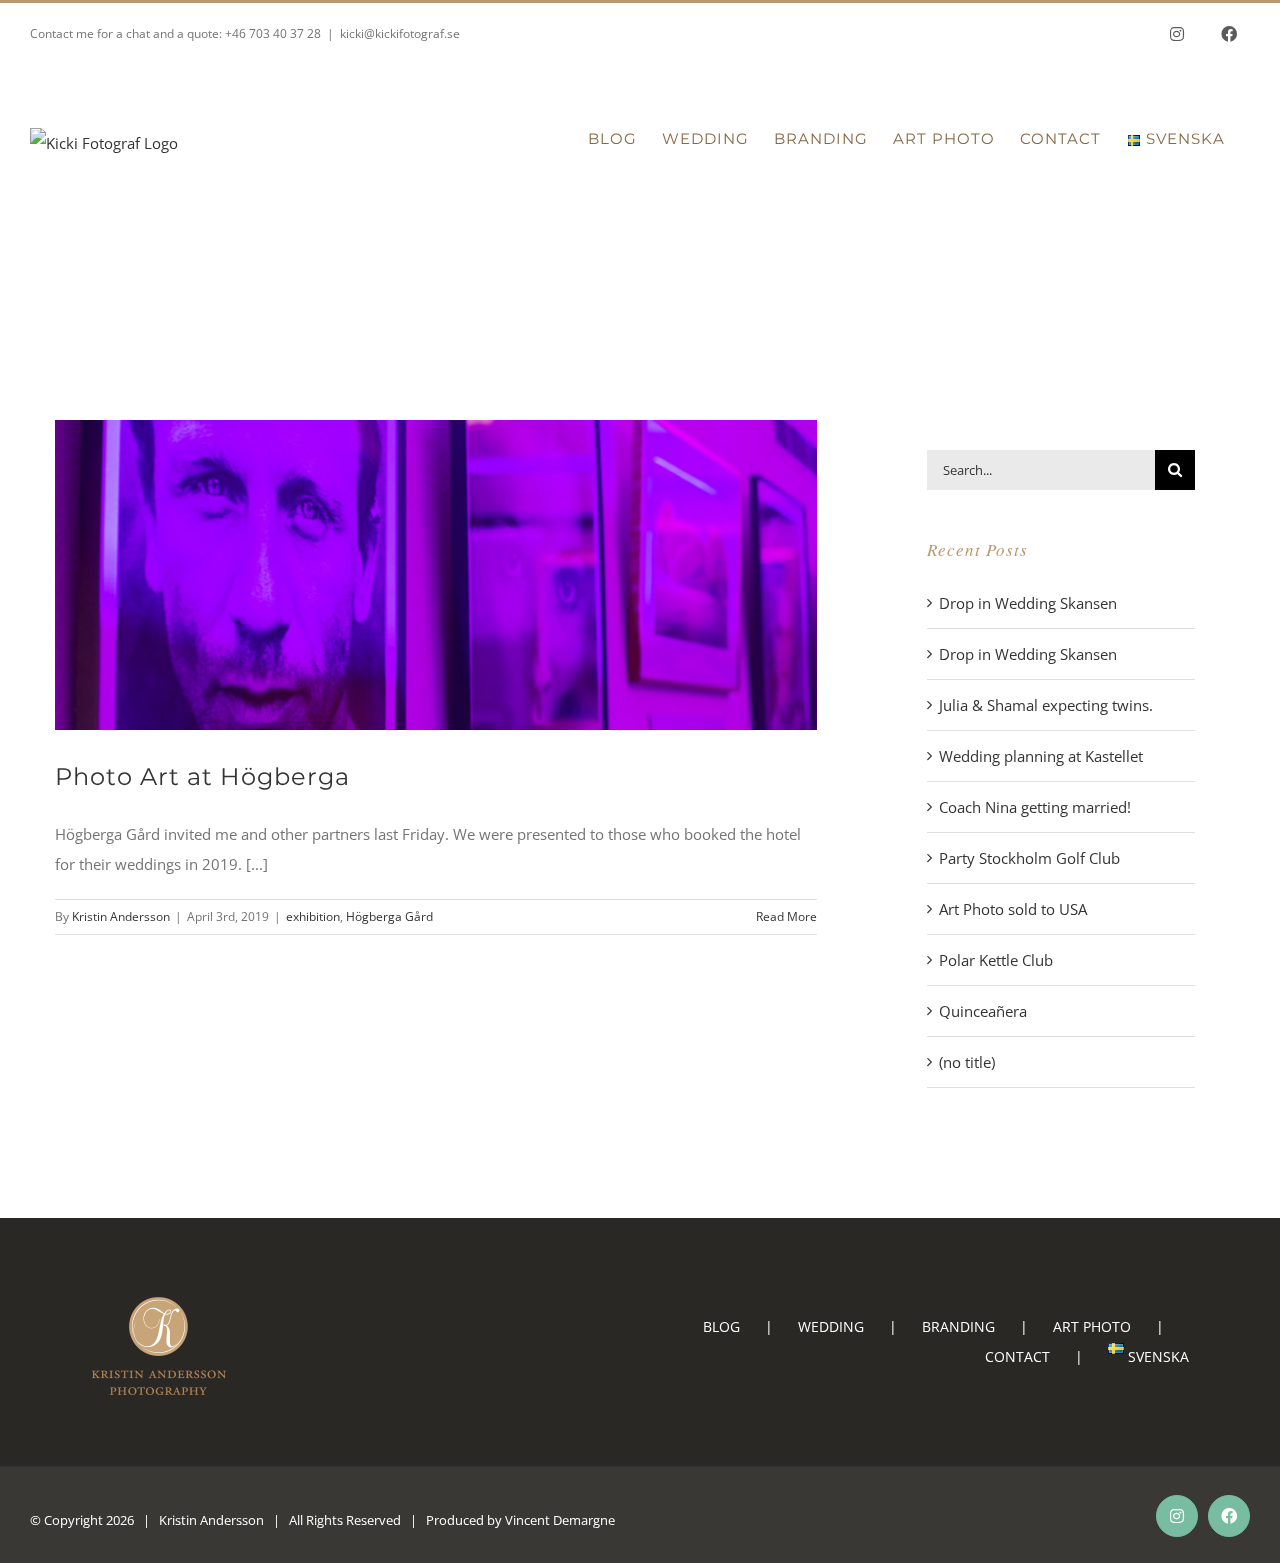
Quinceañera (983, 1011)
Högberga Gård (389, 916)
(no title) (967, 1062)
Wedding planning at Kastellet (1041, 756)
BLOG (721, 1326)
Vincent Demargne (560, 1520)
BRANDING (958, 1326)
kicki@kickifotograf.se (400, 33)
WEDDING (831, 1326)
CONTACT (1017, 1356)
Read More (786, 916)
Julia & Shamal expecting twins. (1046, 705)
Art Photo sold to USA (1013, 909)
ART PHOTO (1092, 1326)
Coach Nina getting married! (1035, 807)
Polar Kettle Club (996, 960)
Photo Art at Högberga (202, 776)
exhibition (313, 916)
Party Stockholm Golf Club (1029, 858)
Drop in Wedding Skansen (1028, 603)
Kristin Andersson (121, 916)
